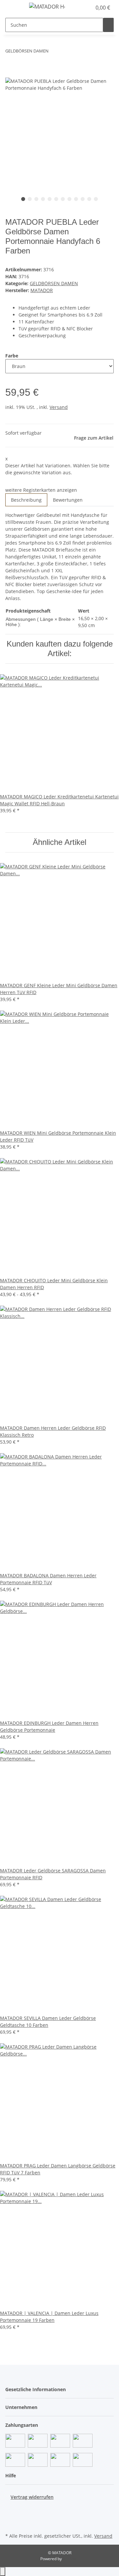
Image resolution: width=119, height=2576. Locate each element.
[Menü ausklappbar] (14, 8)
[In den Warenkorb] (11, 74)
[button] (79, 8)
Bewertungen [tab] (68, 500)
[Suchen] (108, 25)
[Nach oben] (3, 2572)
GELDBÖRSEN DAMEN (54, 283)
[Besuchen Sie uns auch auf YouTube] (11, 2516)
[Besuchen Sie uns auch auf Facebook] (11, 2508)
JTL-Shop (71, 2559)
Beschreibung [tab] (26, 500)
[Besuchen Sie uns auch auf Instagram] (11, 2524)
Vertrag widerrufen (32, 2497)
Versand (59, 407)
